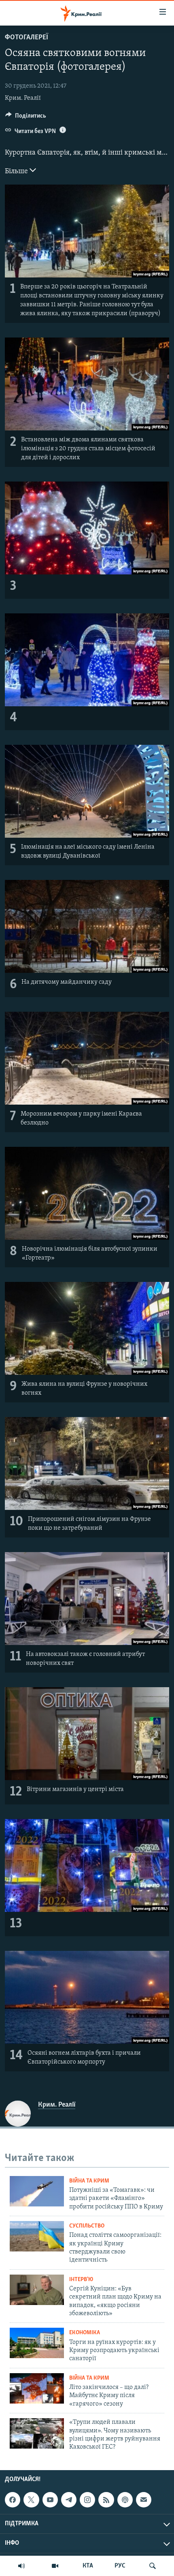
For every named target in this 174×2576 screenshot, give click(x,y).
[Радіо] (21, 2566)
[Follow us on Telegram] (69, 2500)
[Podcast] (125, 2500)
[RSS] (106, 2500)
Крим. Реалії (23, 98)
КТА (88, 2566)
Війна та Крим (89, 2181)
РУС (120, 2566)
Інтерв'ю (81, 2280)
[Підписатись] (144, 2500)
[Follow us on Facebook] (13, 2500)
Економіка (85, 2333)
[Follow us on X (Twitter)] (31, 2500)
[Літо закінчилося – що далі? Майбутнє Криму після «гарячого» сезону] (37, 2388)
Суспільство (87, 2226)
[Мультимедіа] (55, 2566)
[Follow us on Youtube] (50, 2500)
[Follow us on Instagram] (87, 2500)
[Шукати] (153, 2566)
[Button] (26, 118)
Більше (17, 172)
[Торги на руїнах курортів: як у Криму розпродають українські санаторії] (37, 2343)
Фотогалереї (27, 38)
